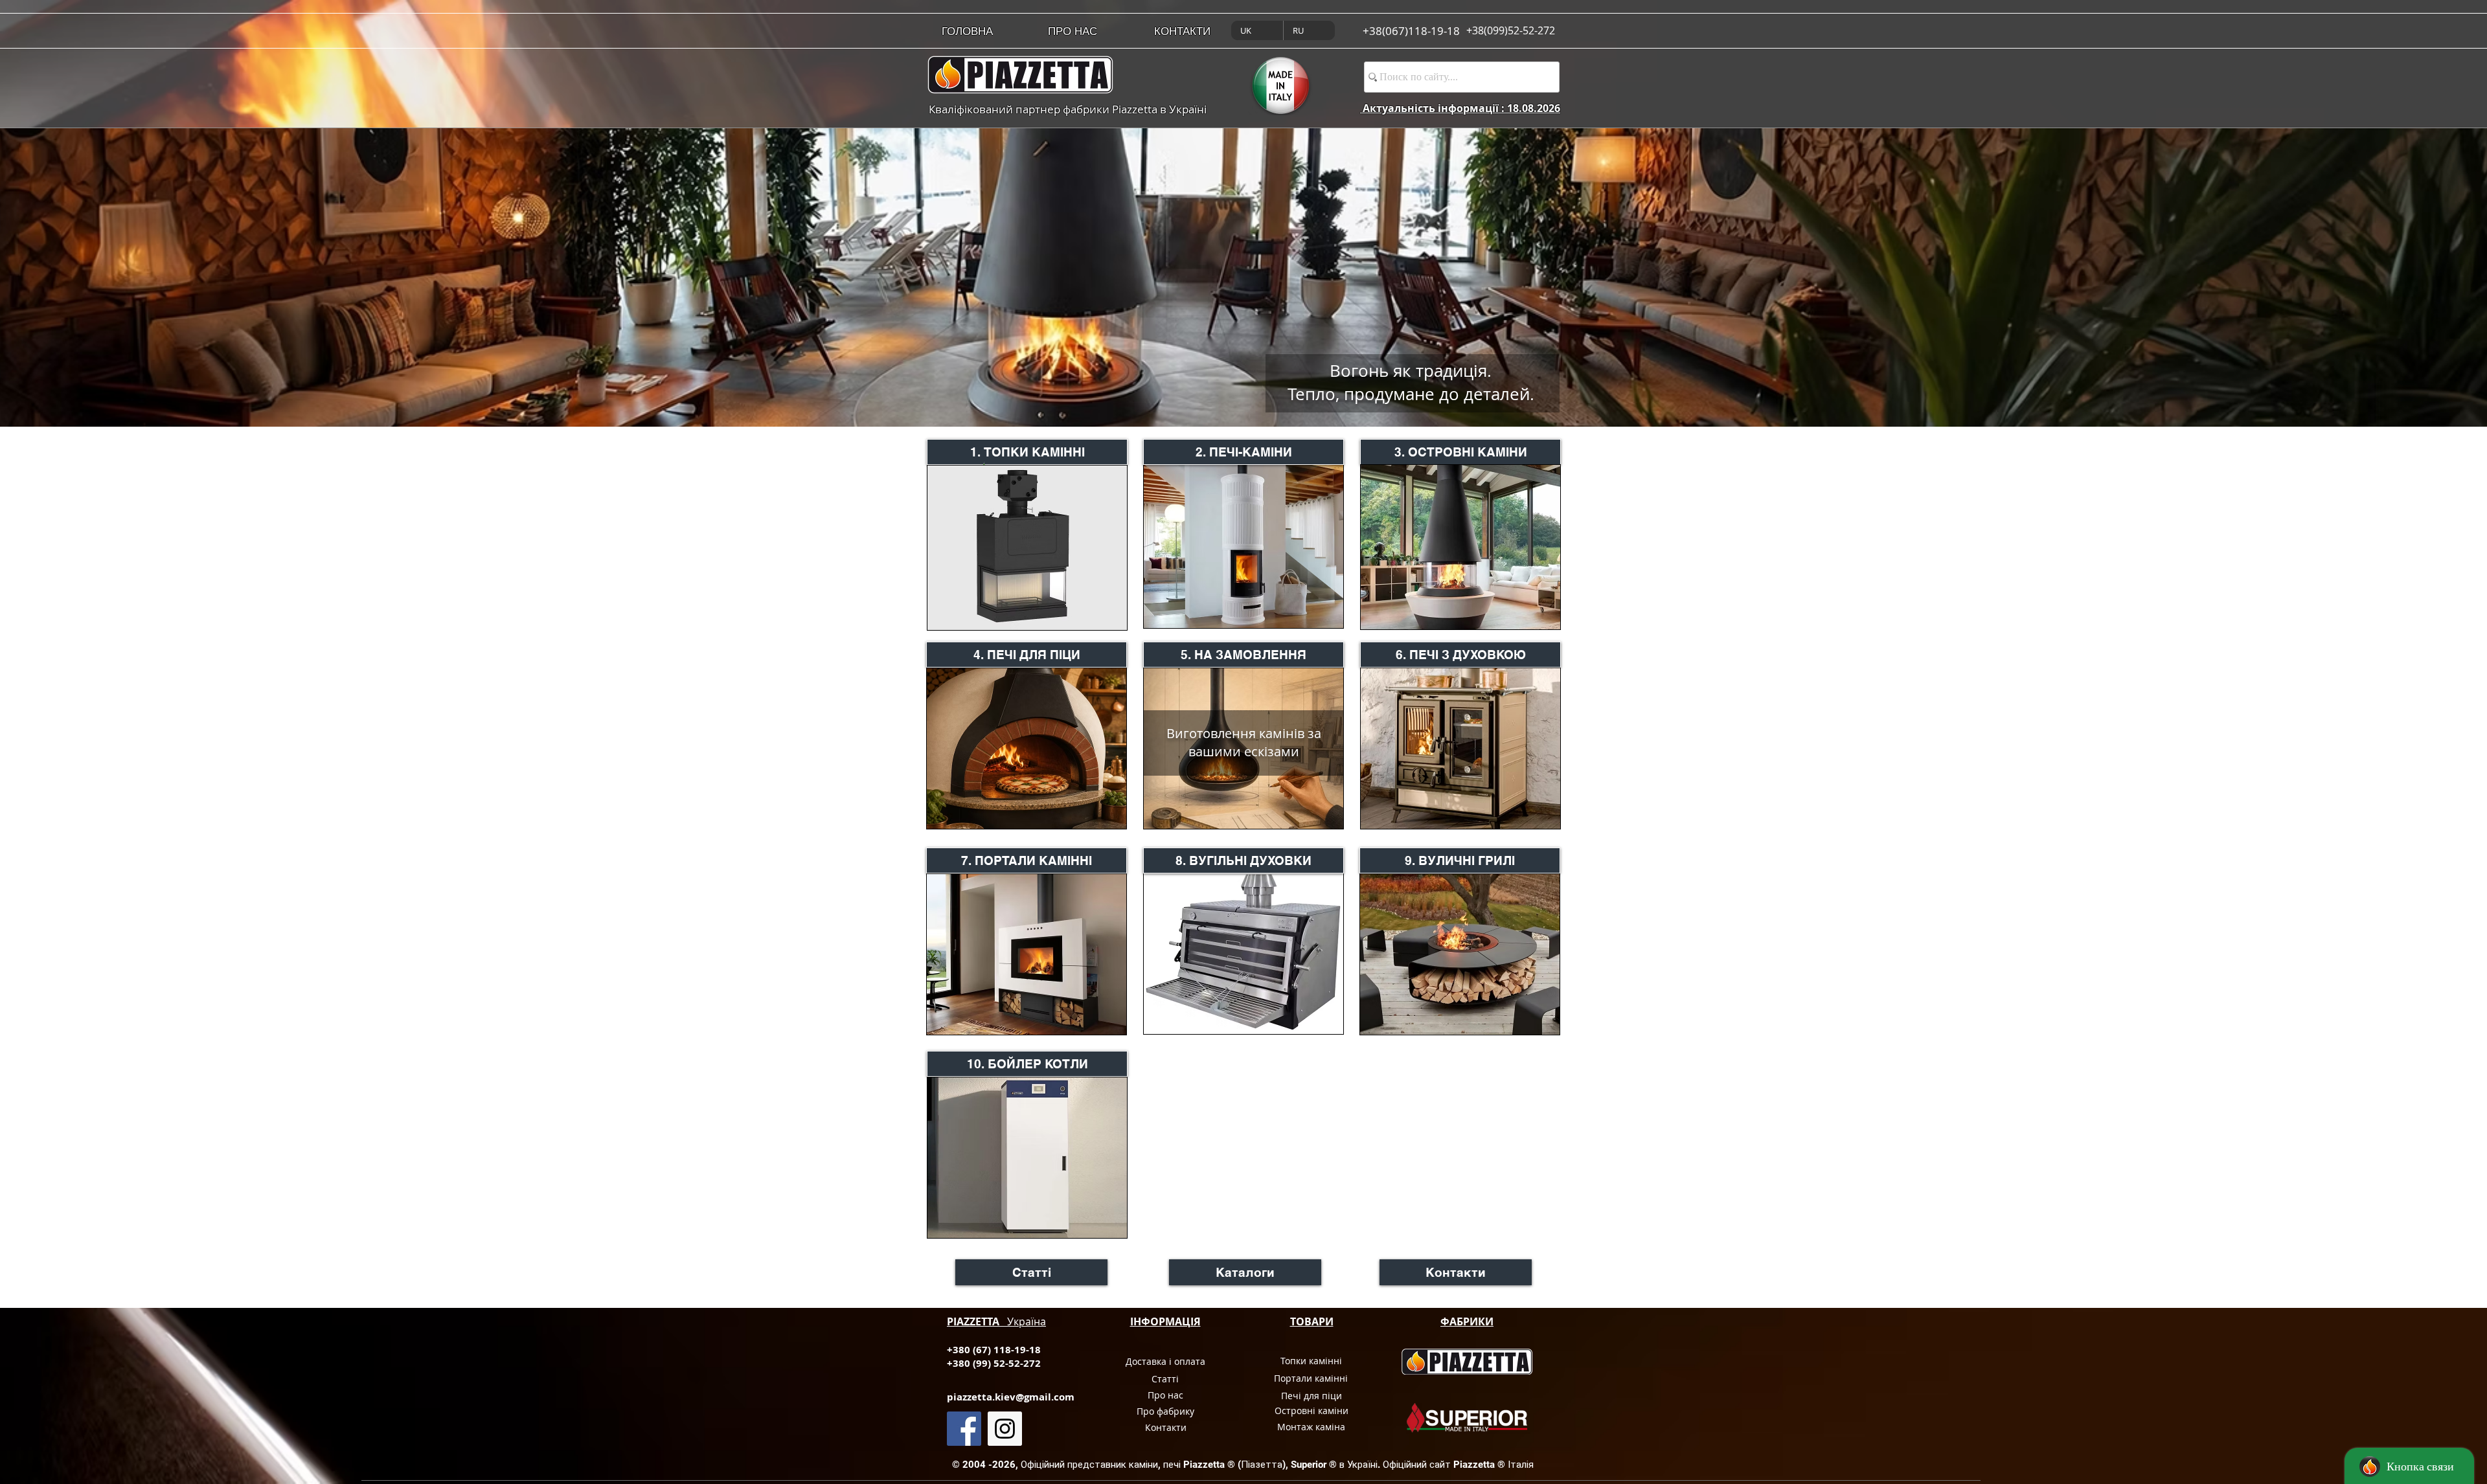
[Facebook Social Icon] (964, 1429)
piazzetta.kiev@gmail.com (1011, 1397)
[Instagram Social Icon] (1005, 1429)
